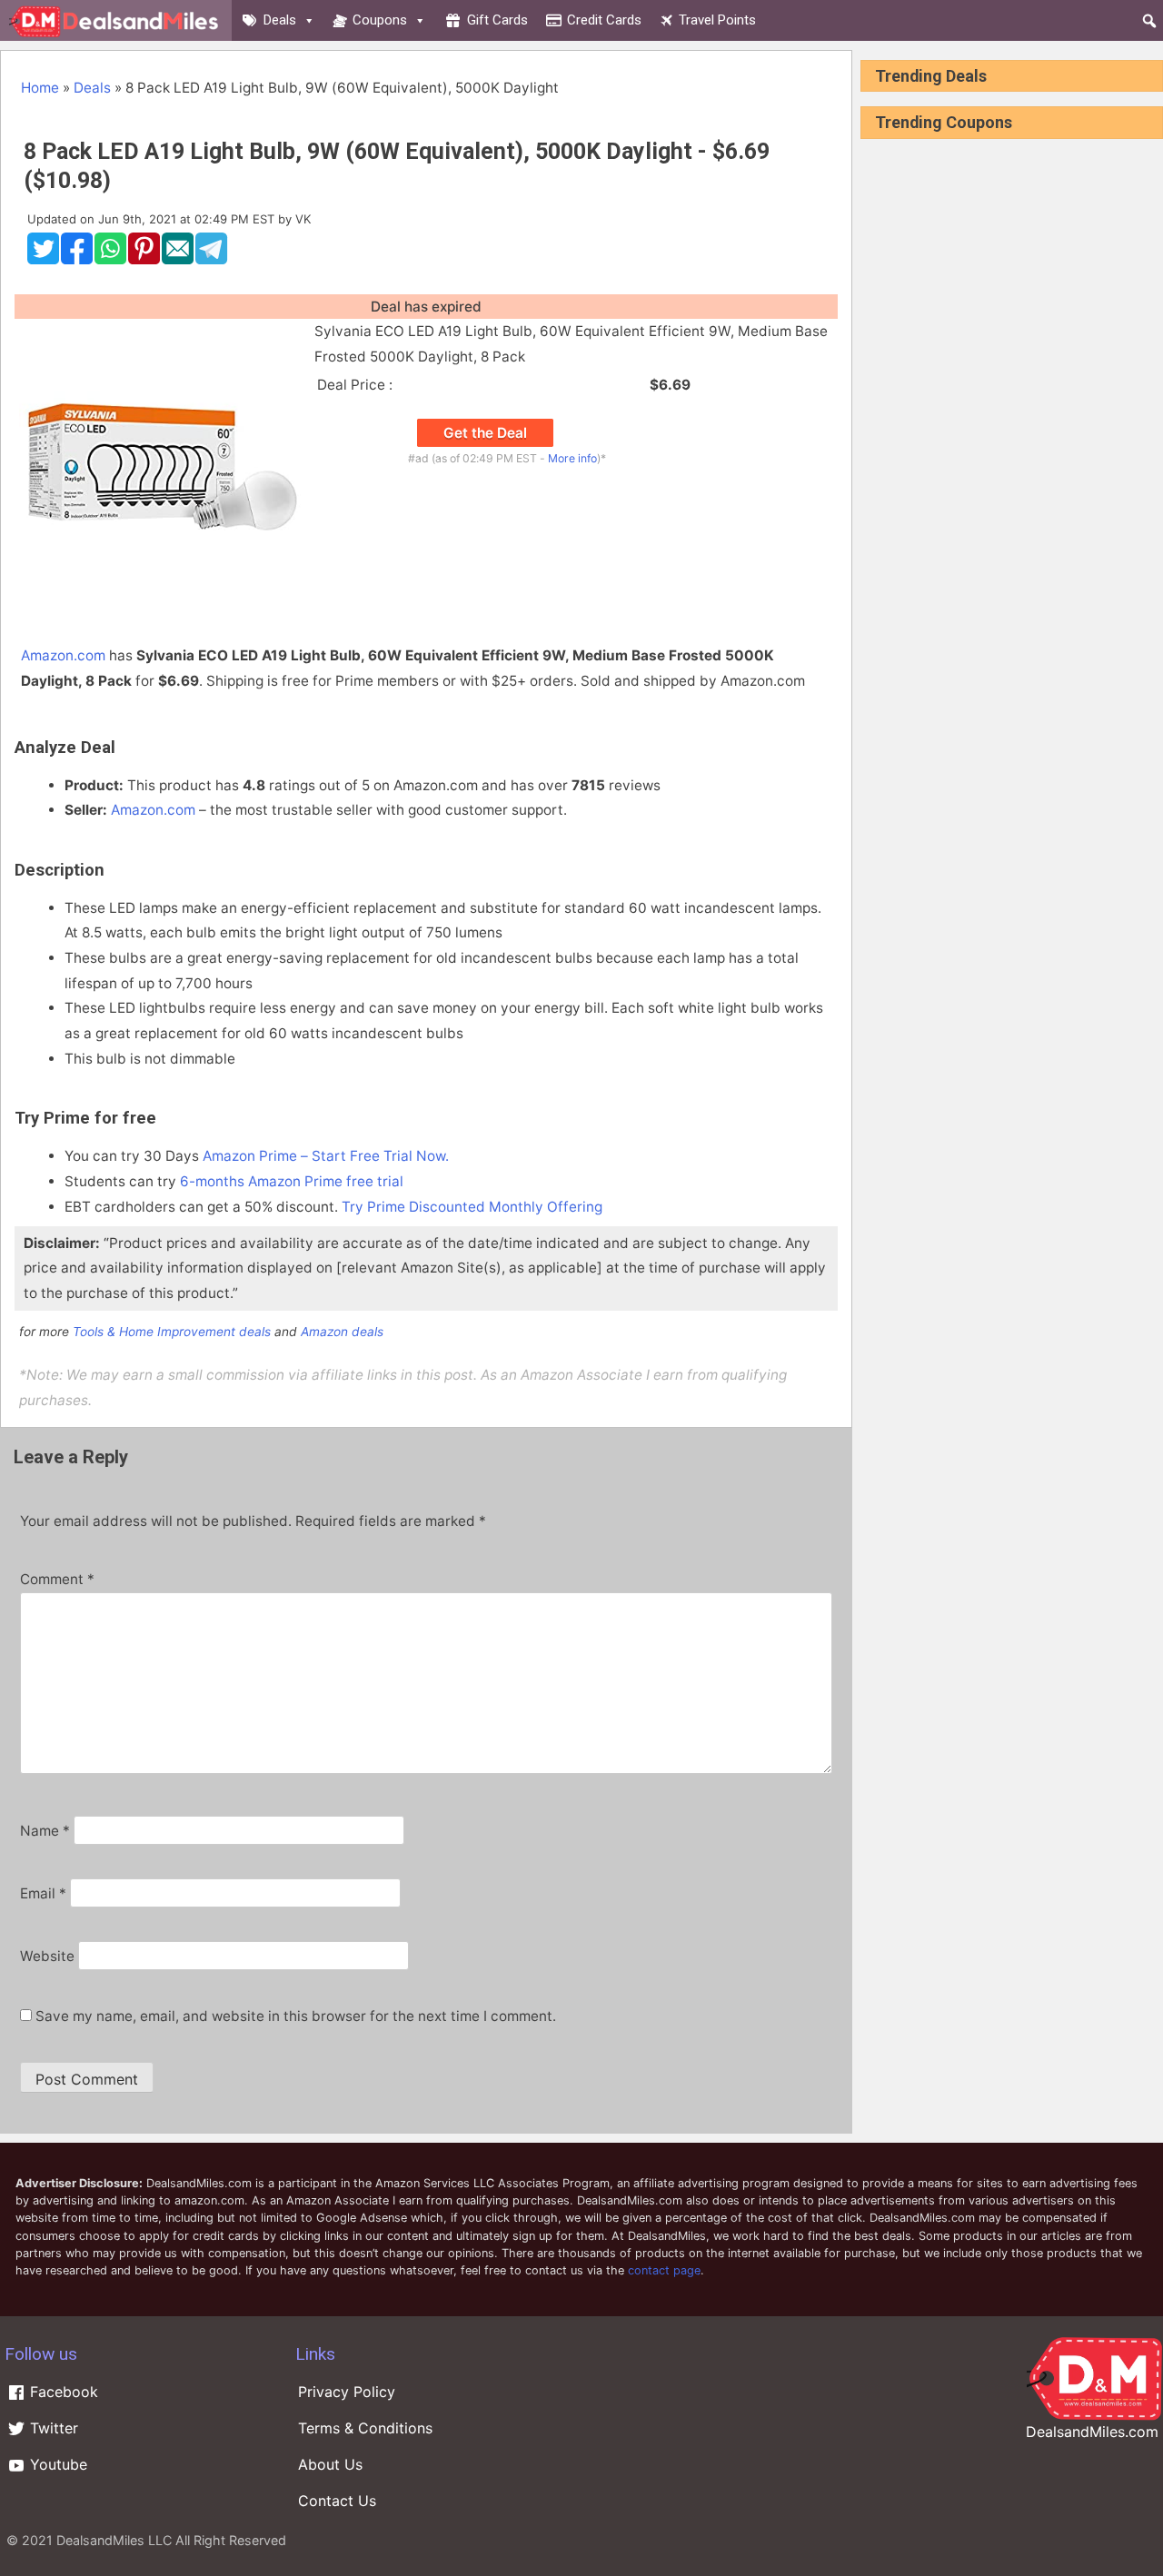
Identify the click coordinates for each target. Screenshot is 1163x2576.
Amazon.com (63, 655)
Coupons (380, 20)
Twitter (52, 2428)
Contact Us (337, 2501)
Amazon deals (342, 1332)
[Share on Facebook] (77, 260)
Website (47, 1956)
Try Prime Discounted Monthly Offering (472, 1207)
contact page (664, 2270)
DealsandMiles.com (1092, 2432)
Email (43, 1893)
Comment (57, 1579)
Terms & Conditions (365, 2428)
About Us (330, 2464)
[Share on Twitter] (43, 260)
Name (45, 1831)
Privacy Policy (347, 2392)
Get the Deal (485, 433)
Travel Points (717, 20)
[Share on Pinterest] (144, 260)
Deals (280, 20)
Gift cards (497, 20)
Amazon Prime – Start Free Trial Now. (326, 1156)
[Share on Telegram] (211, 260)
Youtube (56, 2464)
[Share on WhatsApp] (110, 260)
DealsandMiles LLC (114, 2540)
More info (572, 458)
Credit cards (604, 20)
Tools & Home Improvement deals (172, 1332)
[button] (1149, 21)
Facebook (62, 2392)
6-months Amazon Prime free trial (292, 1181)
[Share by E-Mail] (178, 260)
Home (40, 88)
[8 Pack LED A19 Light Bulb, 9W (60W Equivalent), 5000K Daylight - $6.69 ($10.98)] (163, 605)
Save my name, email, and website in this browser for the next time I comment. (296, 2016)
